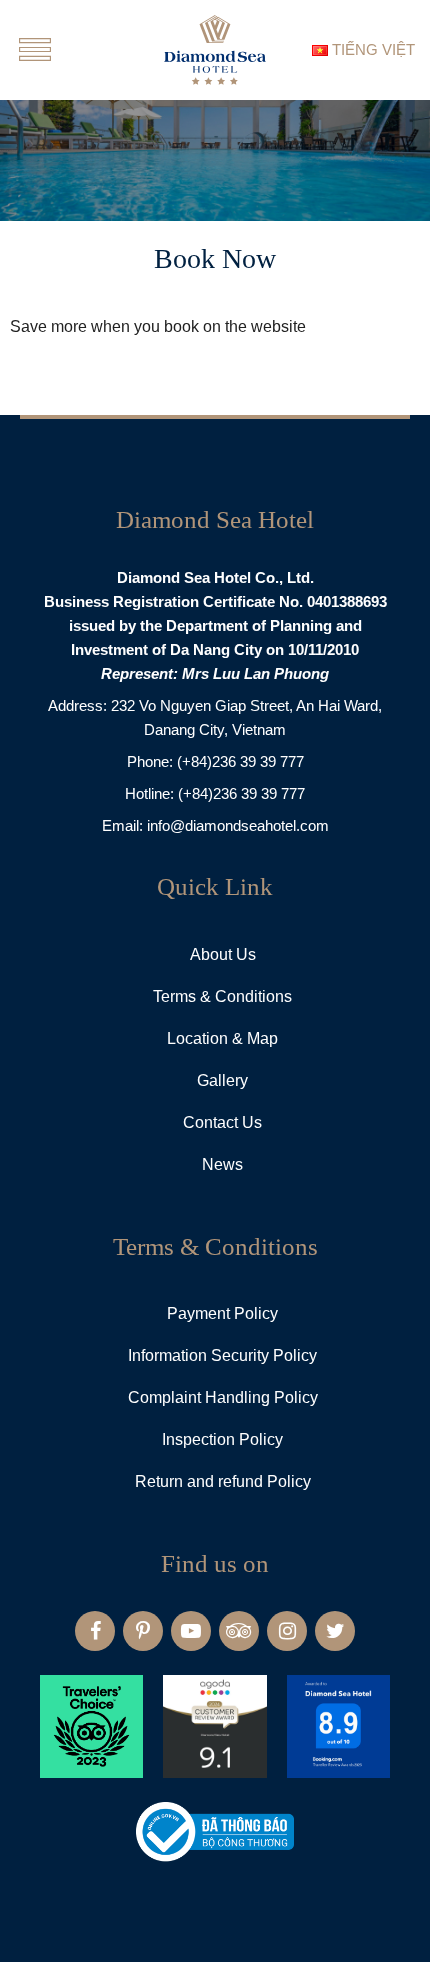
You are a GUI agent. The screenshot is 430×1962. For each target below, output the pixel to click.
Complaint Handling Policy (223, 1397)
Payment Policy (222, 1313)
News (222, 1164)
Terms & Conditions (222, 996)
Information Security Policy (222, 1355)
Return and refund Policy (223, 1481)
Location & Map (222, 1038)
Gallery (222, 1080)
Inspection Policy (222, 1439)
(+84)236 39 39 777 (240, 761)
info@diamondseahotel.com (238, 825)
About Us (223, 954)
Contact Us (222, 1122)
